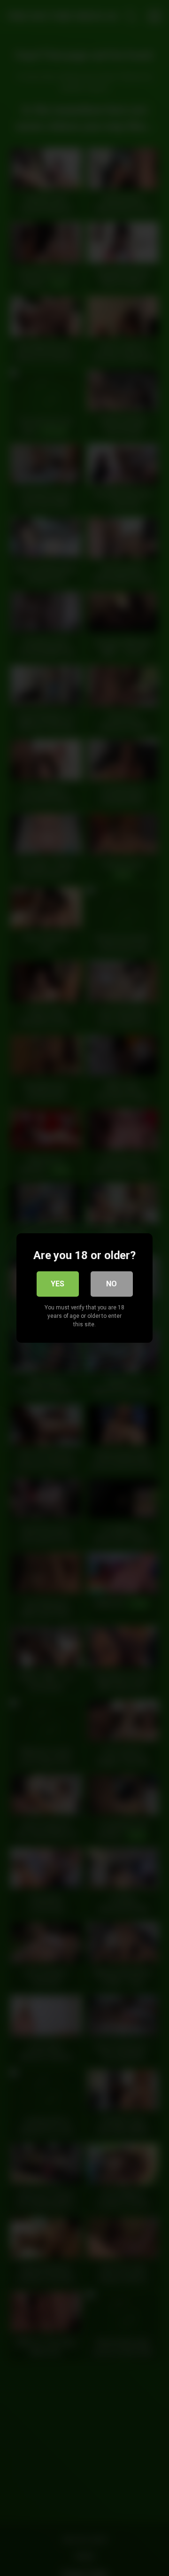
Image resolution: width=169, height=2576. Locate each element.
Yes (58, 1284)
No (111, 1284)
